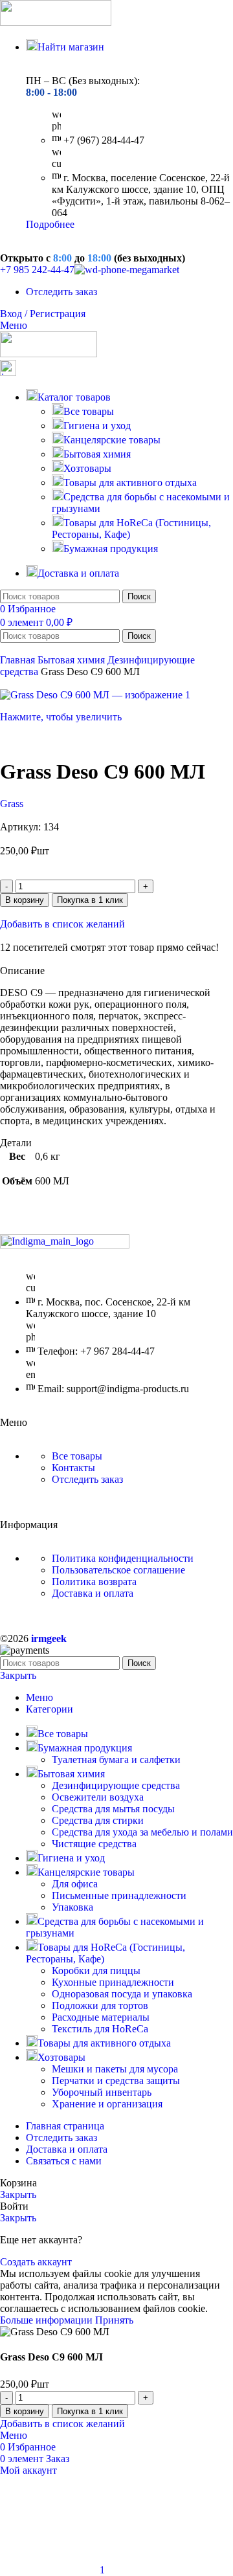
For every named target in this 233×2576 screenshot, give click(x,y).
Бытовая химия (97, 454)
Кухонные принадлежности (113, 1982)
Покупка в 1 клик (90, 900)
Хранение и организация (107, 2104)
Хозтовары (87, 468)
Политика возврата (94, 1582)
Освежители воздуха (98, 1797)
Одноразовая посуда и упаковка (122, 1994)
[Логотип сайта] (56, 22)
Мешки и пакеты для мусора (115, 2069)
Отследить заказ (87, 1479)
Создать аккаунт (36, 2262)
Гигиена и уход (97, 426)
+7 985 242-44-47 (37, 270)
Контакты (73, 1468)
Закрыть (18, 1675)
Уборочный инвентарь (102, 2092)
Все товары (89, 411)
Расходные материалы (101, 2017)
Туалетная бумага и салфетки (116, 1760)
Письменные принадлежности (119, 1895)
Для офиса (75, 1884)
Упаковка (72, 1907)
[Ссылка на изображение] (65, 1245)
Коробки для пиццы (96, 1971)
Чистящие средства (94, 1844)
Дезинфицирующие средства (116, 1785)
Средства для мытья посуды (113, 1809)
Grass (12, 804)
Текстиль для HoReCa (100, 2029)
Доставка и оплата (93, 1593)
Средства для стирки (98, 1820)
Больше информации (48, 2320)
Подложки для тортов (100, 2005)
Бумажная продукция (111, 549)
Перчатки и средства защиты (116, 2081)
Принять (114, 2320)
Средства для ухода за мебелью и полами (142, 1832)
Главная (19, 660)
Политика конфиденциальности (123, 1558)
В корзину (25, 900)
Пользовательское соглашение (118, 1570)
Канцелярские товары (112, 440)
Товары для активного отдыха (130, 483)
